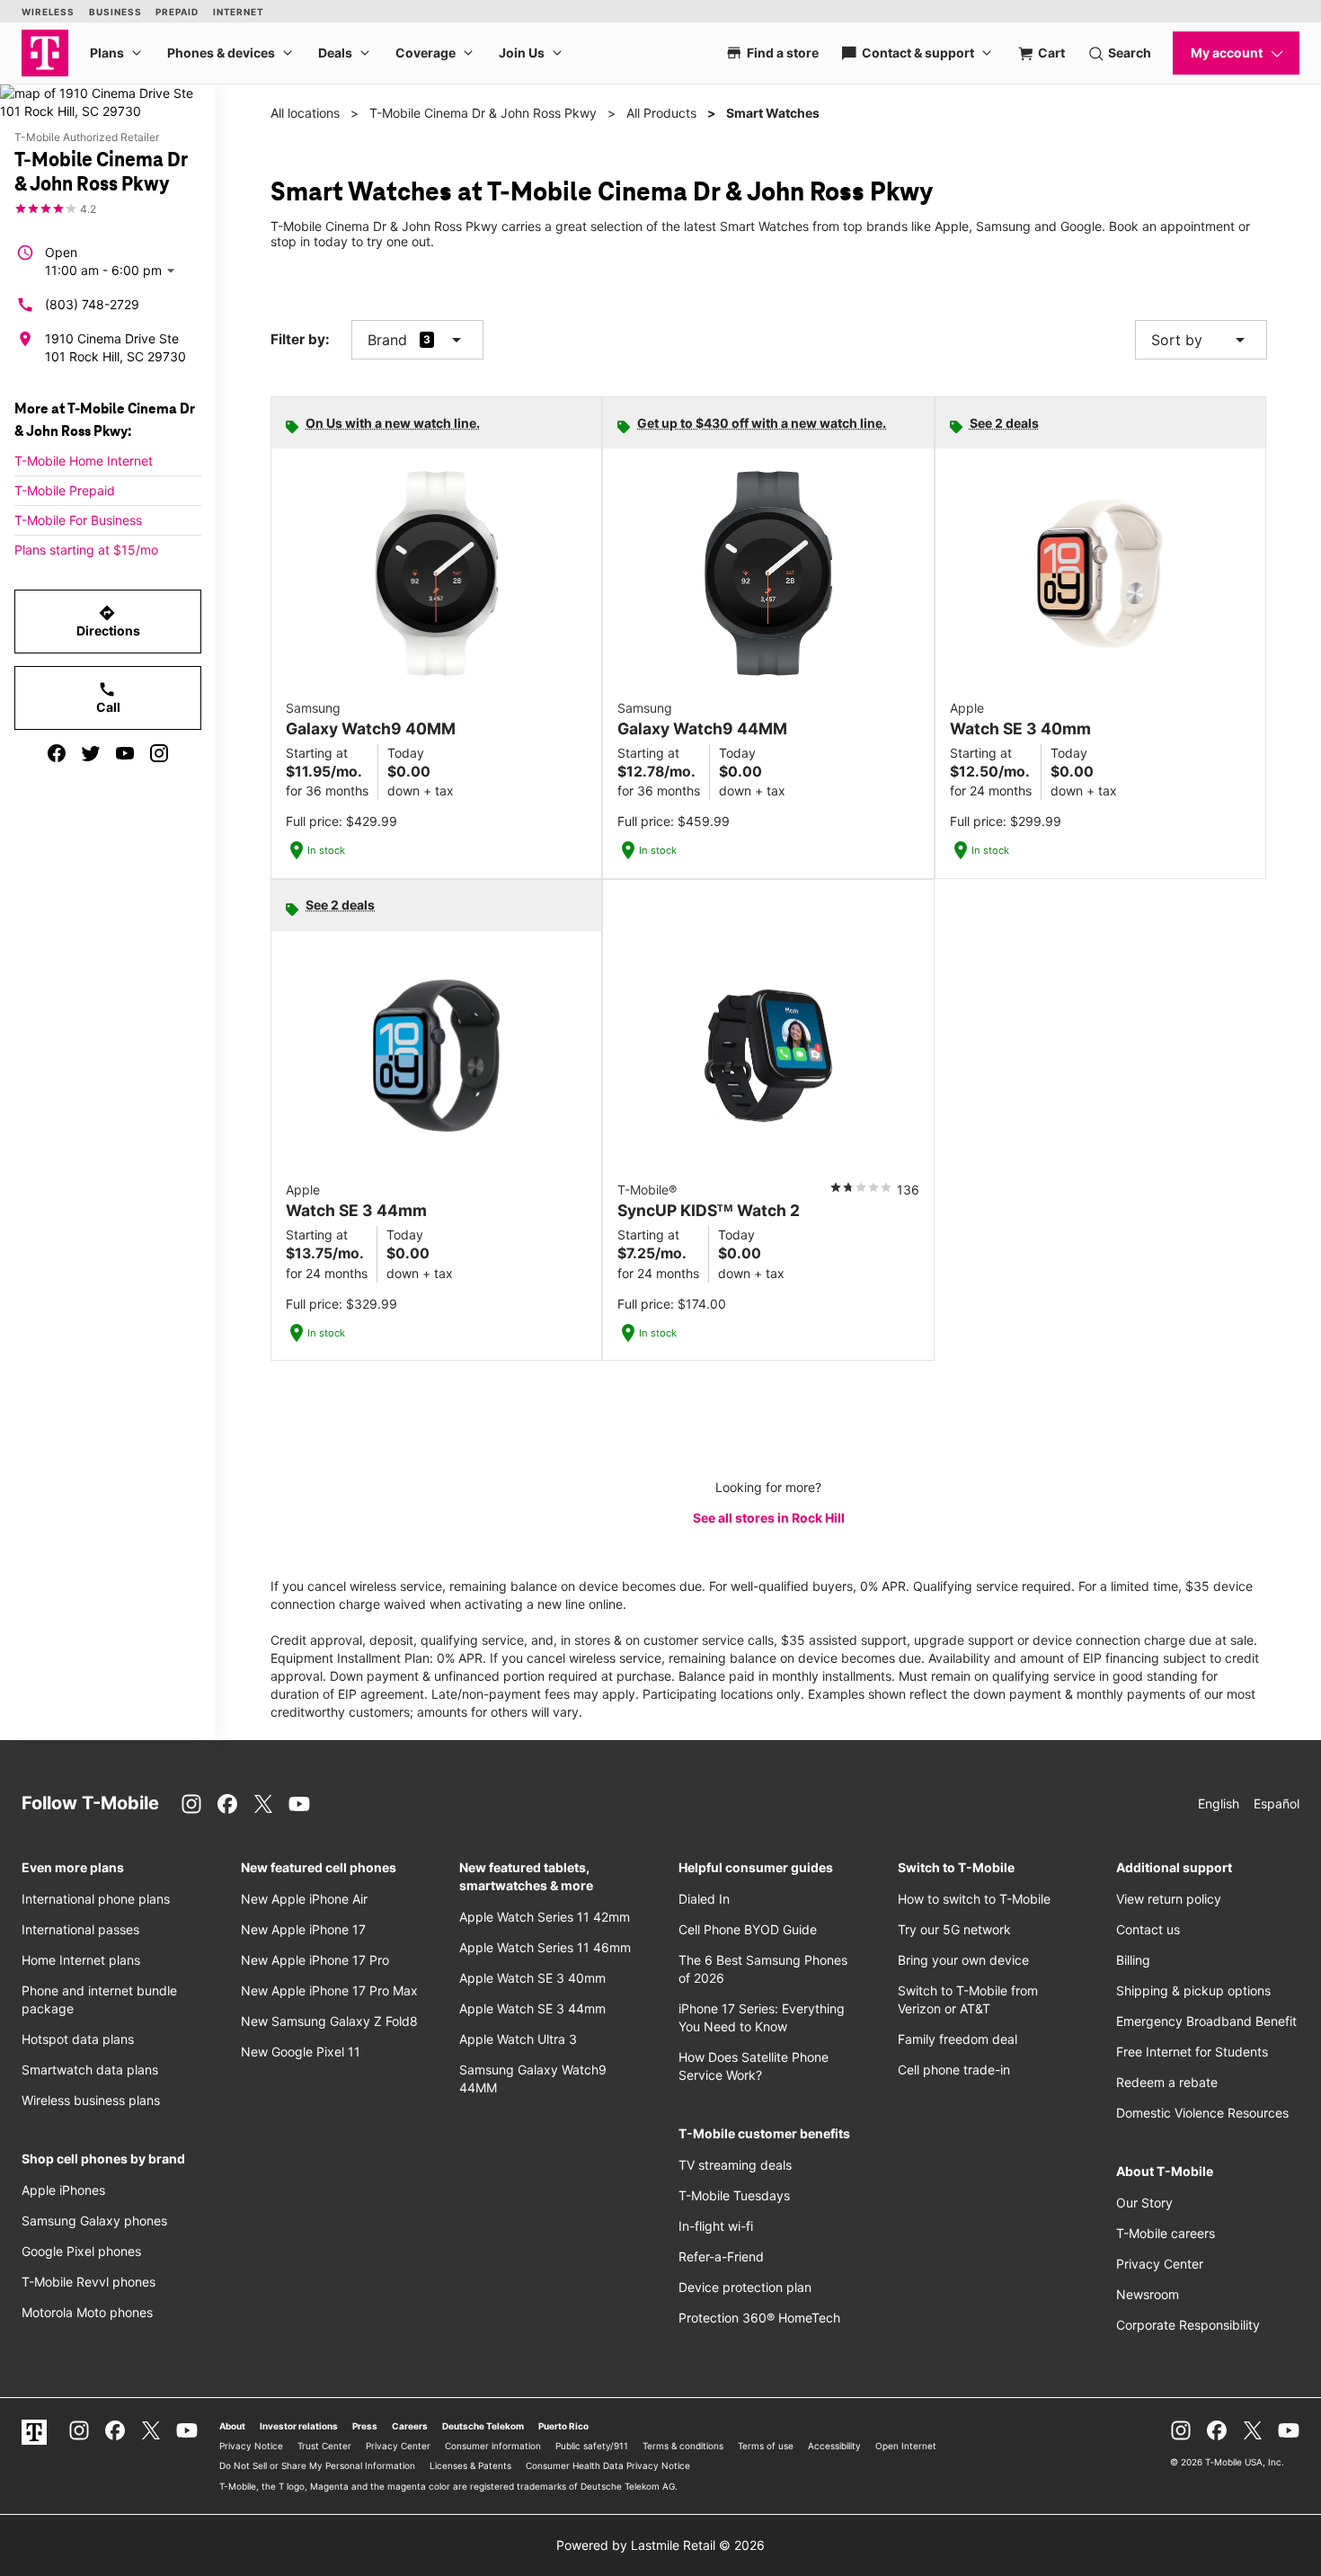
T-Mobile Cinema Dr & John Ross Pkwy (483, 113)
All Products (661, 113)
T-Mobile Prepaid (65, 490)
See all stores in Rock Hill (769, 1518)
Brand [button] (387, 340)
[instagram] (159, 753)
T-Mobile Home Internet (84, 461)
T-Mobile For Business (78, 520)
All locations (305, 113)
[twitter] (91, 753)
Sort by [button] (1201, 340)
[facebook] (57, 753)
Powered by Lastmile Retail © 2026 (660, 2545)
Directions (108, 621)
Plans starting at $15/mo (86, 550)
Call (108, 697)
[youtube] (125, 753)
